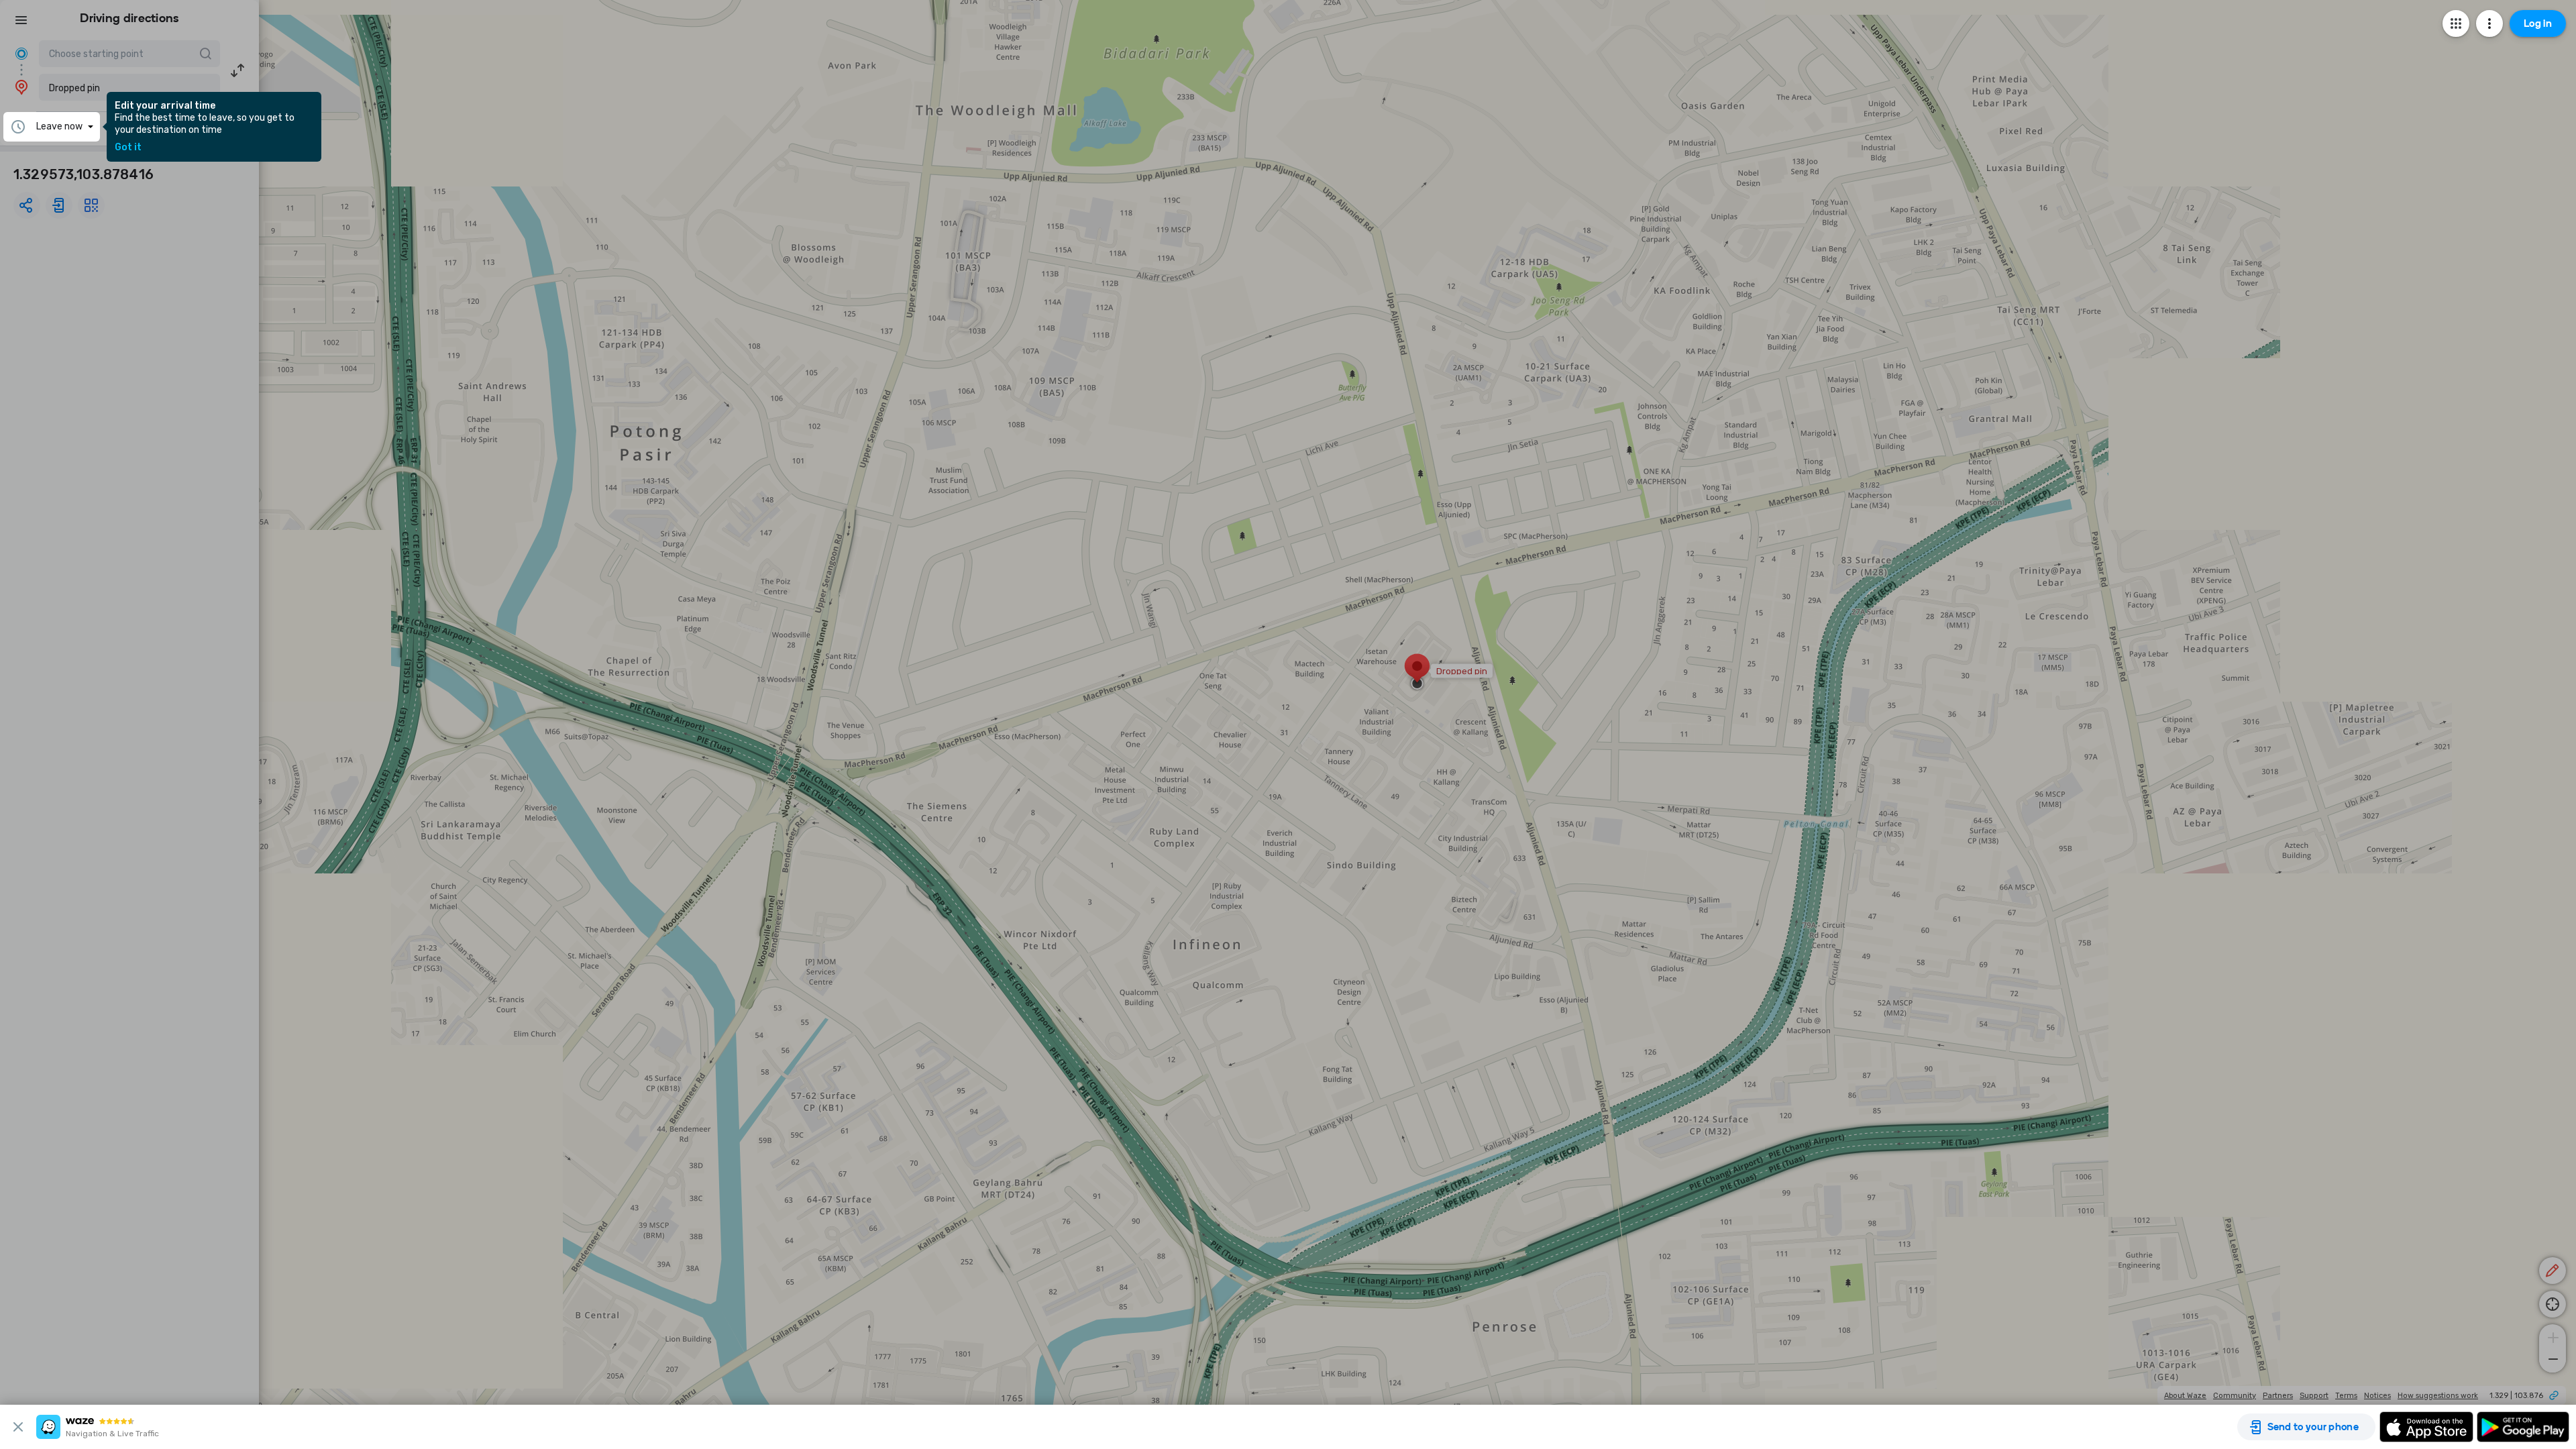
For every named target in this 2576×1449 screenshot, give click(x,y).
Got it (128, 148)
